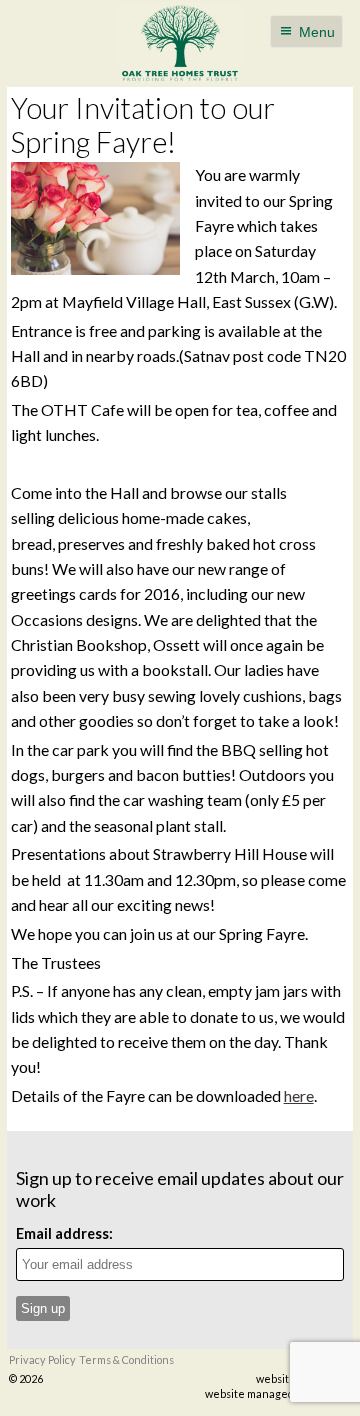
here (299, 1095)
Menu (317, 32)
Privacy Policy (42, 1359)
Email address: (64, 1233)
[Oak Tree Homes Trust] (180, 43)
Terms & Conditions (126, 1359)
